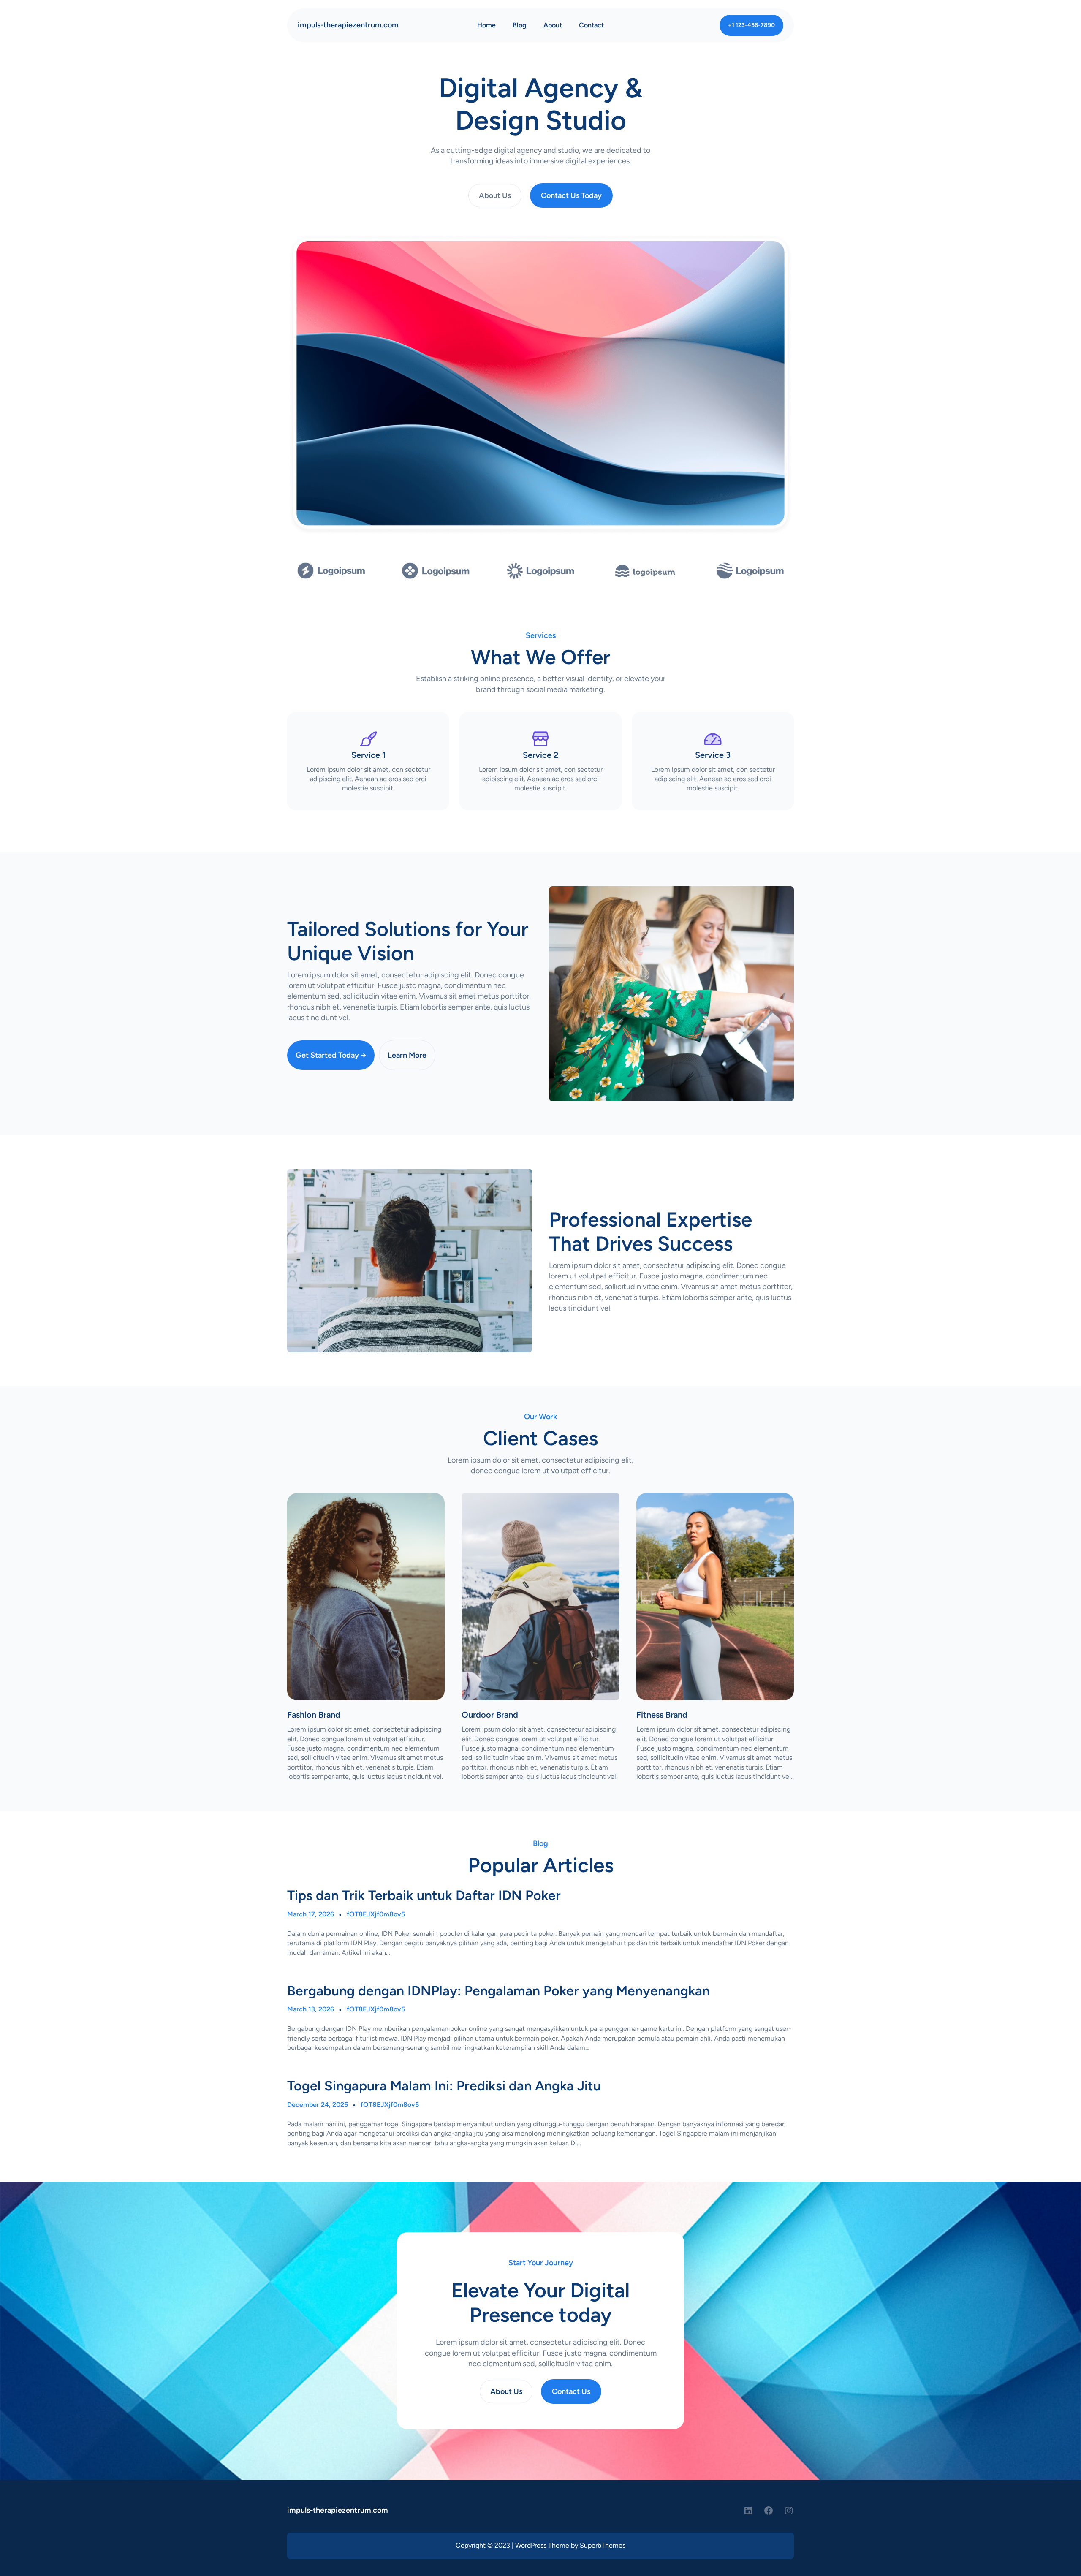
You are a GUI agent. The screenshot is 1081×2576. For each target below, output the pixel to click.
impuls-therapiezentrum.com (348, 25)
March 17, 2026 (311, 1914)
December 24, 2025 (318, 2105)
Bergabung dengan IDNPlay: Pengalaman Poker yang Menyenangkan (498, 1991)
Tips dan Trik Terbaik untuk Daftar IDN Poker (424, 1895)
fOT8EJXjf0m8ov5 (376, 1914)
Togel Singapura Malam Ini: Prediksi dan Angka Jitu (444, 2086)
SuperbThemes (603, 2545)
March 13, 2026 (311, 2009)
